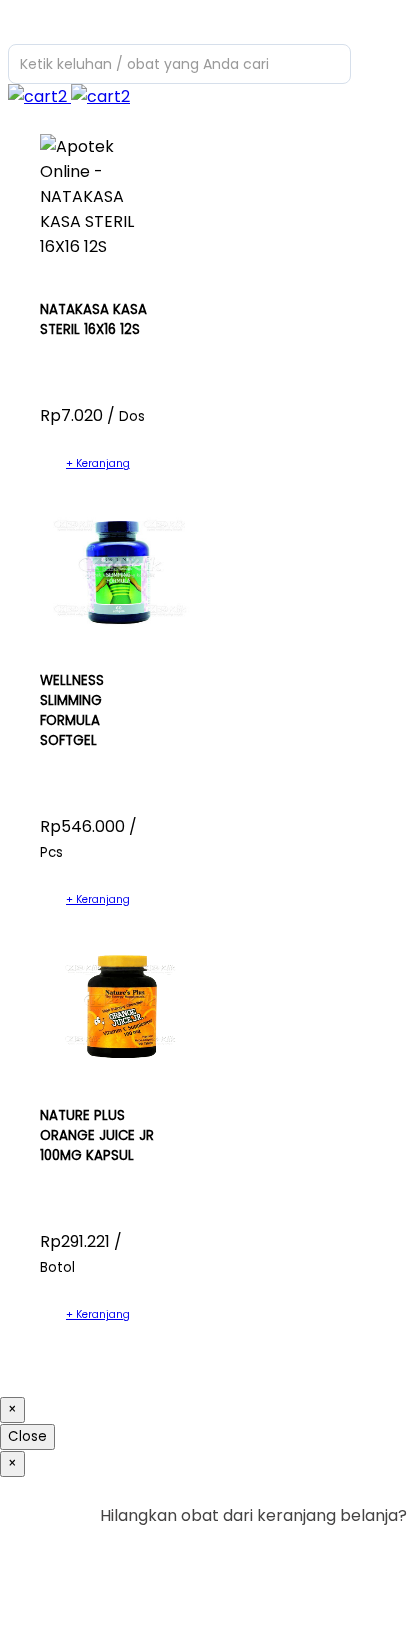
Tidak (376, 1556)
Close (27, 1436)
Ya (341, 1556)
